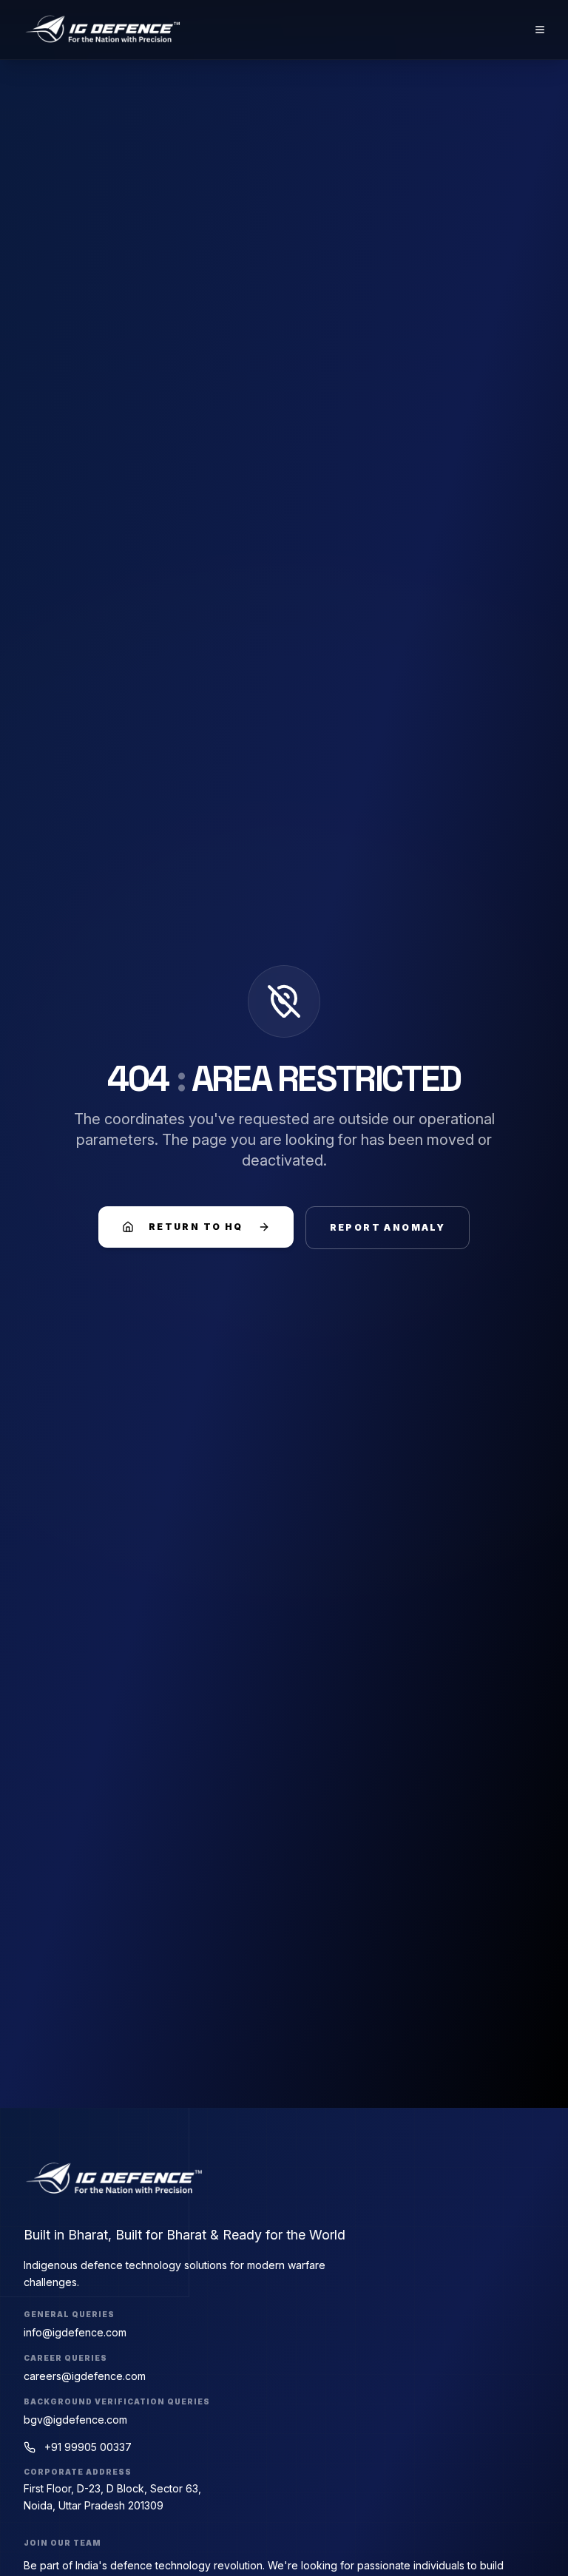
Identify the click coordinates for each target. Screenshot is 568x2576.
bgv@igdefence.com (75, 2420)
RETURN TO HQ (196, 1227)
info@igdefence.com (75, 2332)
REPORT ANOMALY (388, 1227)
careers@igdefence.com (85, 2376)
